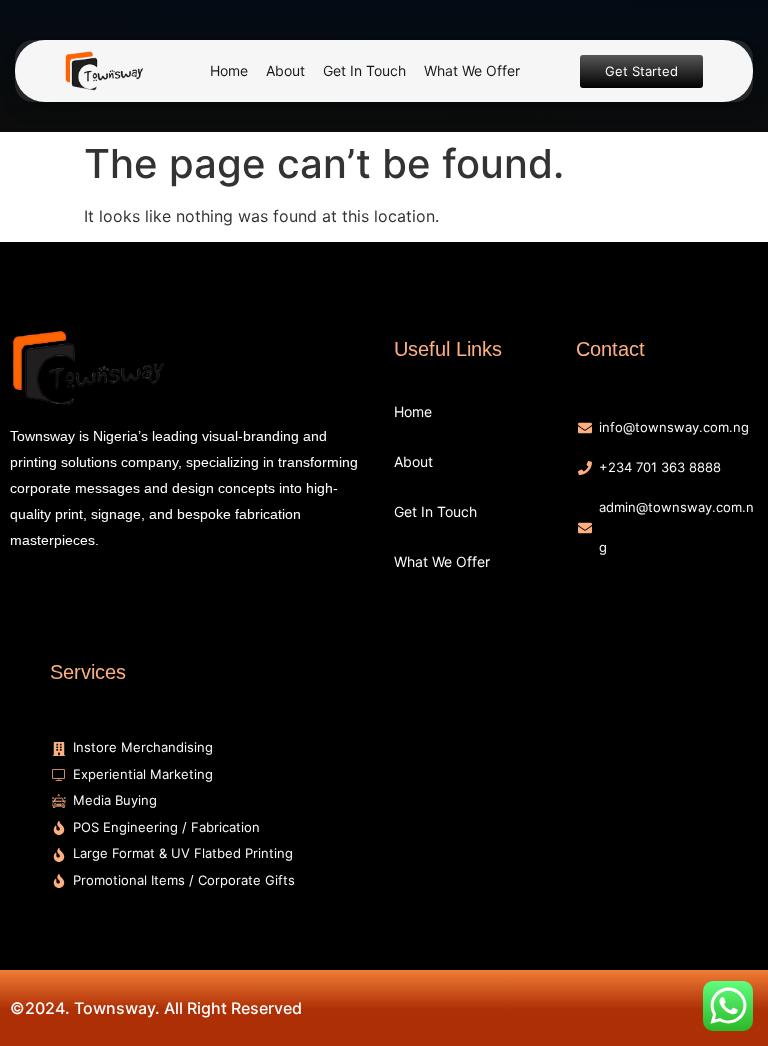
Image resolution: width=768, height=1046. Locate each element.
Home (229, 70)
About (285, 70)
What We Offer (472, 70)
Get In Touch (364, 70)
